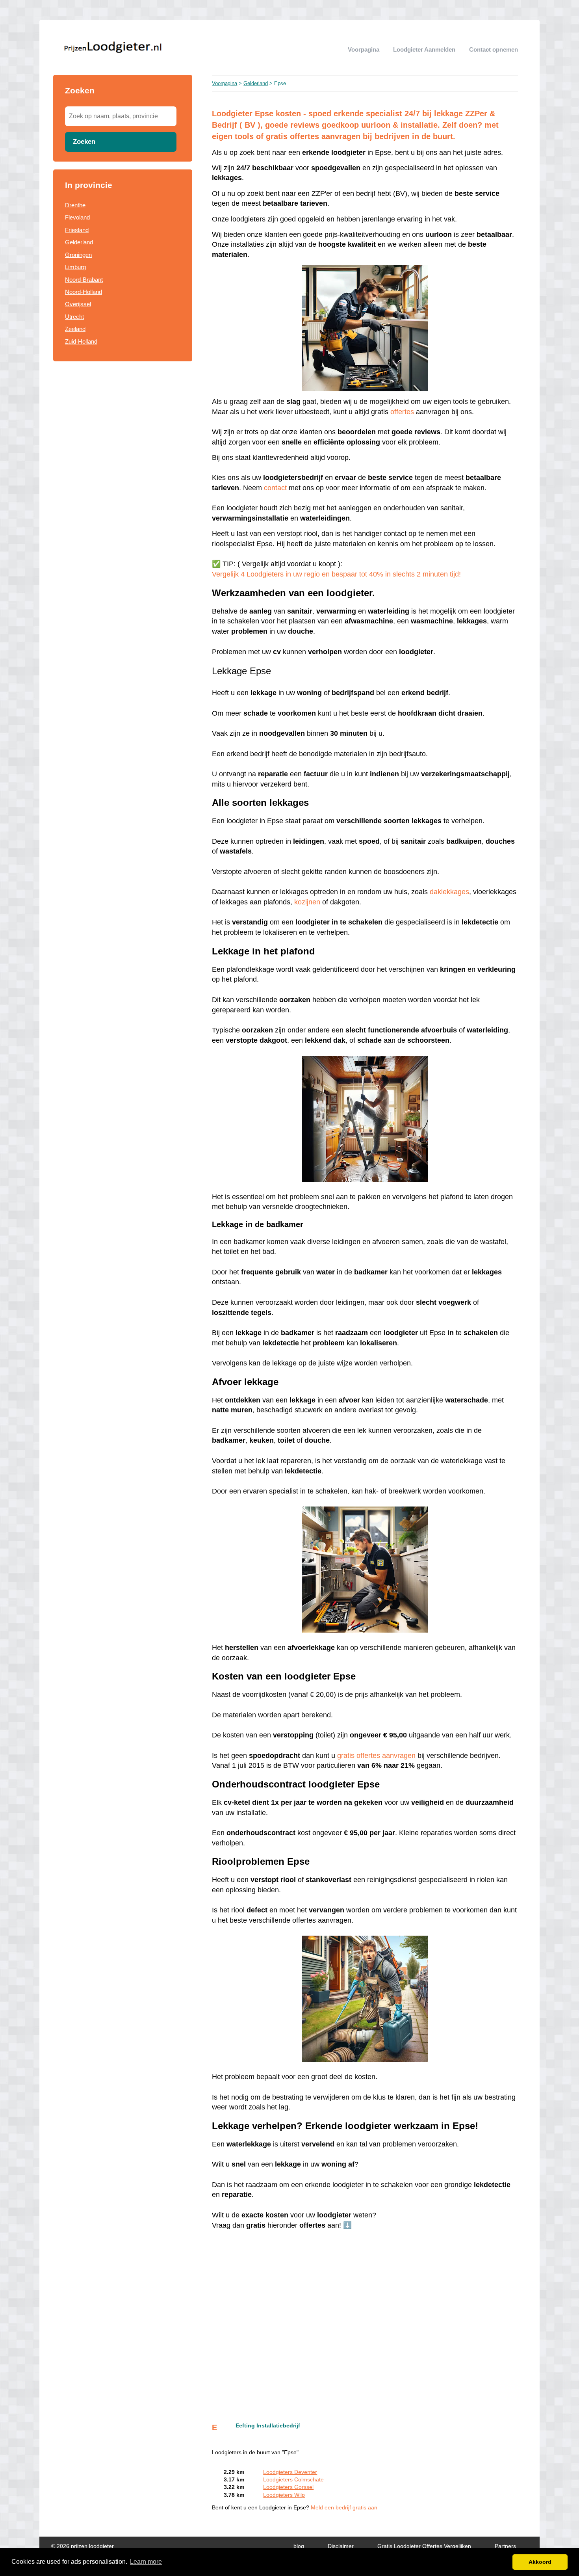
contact (276, 488)
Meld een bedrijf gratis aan (344, 2508)
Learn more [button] (146, 2562)
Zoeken (84, 141)
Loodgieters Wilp (284, 2495)
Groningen (78, 255)
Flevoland (77, 217)
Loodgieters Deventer (290, 2472)
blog (299, 2546)
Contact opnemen (494, 49)
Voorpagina (364, 49)
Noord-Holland (84, 292)
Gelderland (79, 242)
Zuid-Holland (81, 341)
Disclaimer (341, 2546)
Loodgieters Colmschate (293, 2480)
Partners (505, 2546)
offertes (402, 412)
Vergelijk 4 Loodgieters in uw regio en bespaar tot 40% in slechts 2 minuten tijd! (336, 574)
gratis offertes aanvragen (376, 1756)
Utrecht (74, 317)
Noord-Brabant (84, 280)
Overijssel (78, 304)
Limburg (75, 267)
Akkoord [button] (540, 2562)
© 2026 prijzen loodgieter (83, 2546)
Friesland (77, 230)
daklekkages (449, 892)
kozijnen (307, 902)
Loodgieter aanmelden (424, 49)
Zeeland (75, 329)
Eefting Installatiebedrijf (268, 2426)
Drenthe (75, 205)
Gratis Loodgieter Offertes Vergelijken (424, 2546)
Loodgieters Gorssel (288, 2487)
